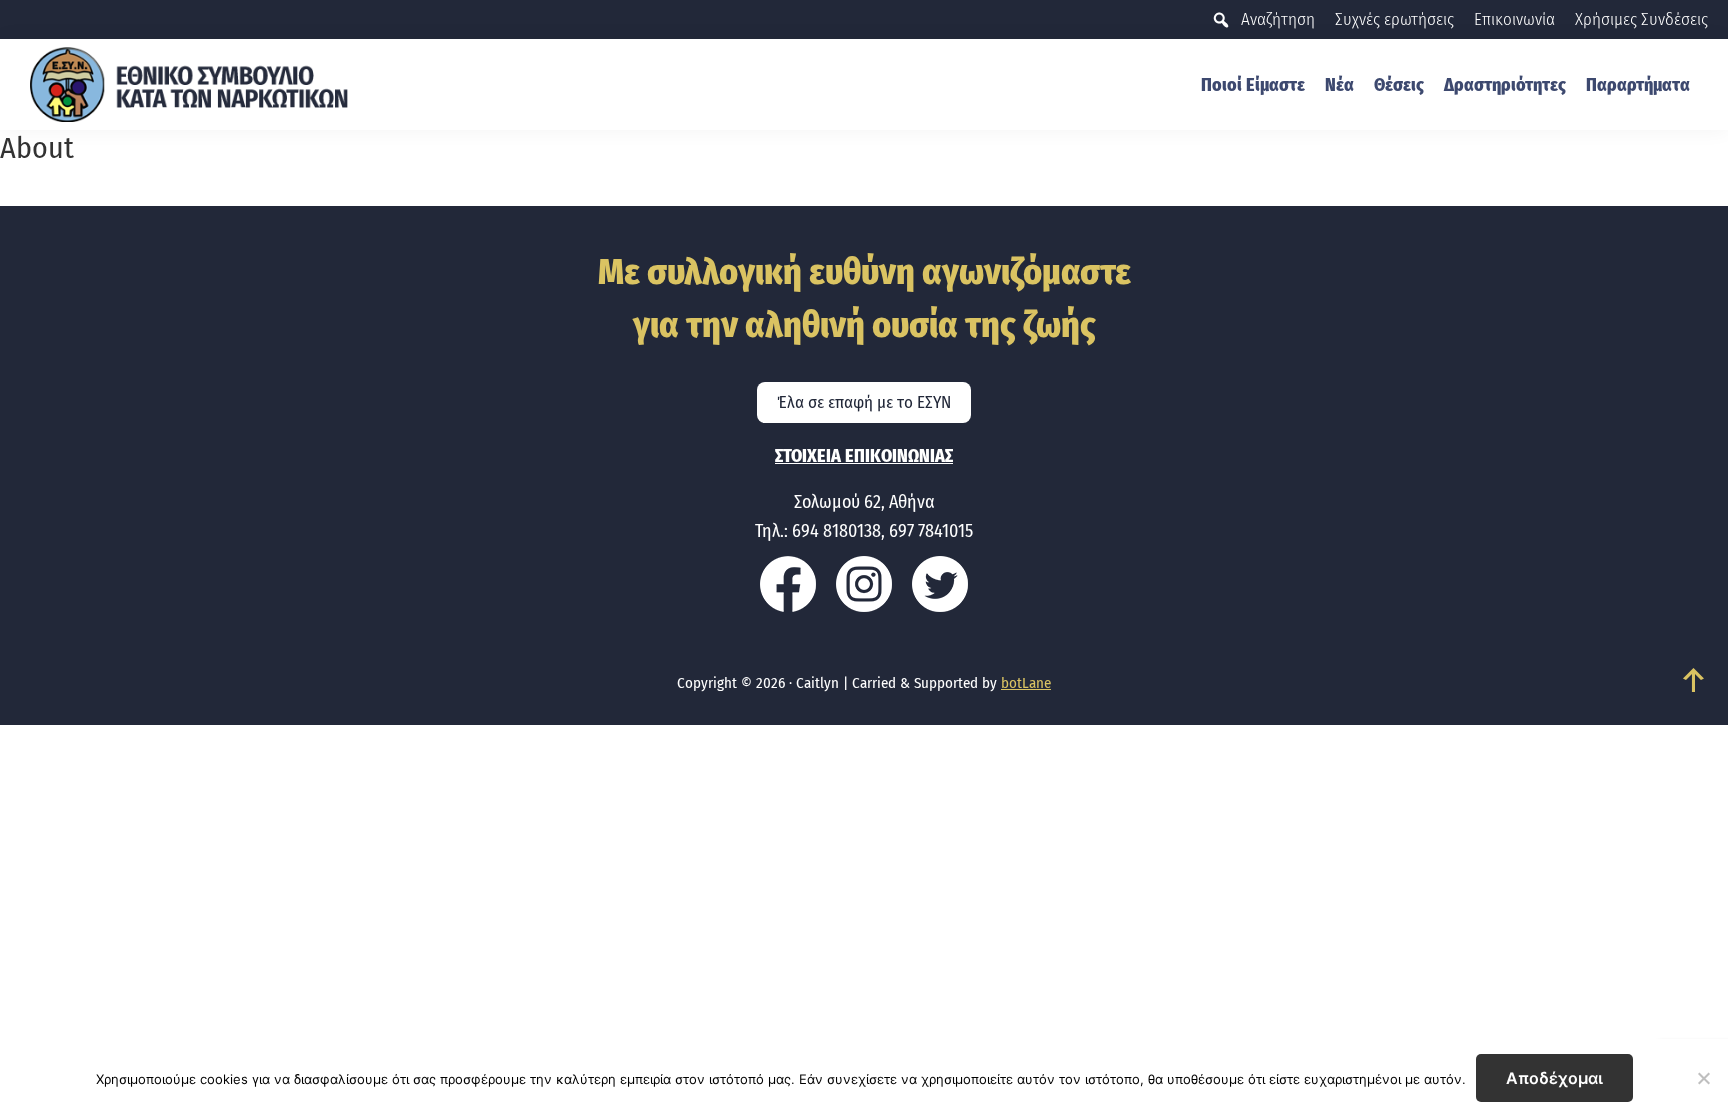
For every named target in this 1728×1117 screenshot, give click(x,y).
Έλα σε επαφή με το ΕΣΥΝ (864, 402)
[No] (1703, 1078)
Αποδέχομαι (1554, 1078)
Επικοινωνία (1514, 19)
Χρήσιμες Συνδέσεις (1641, 19)
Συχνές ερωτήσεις (1394, 19)
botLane (1026, 683)
